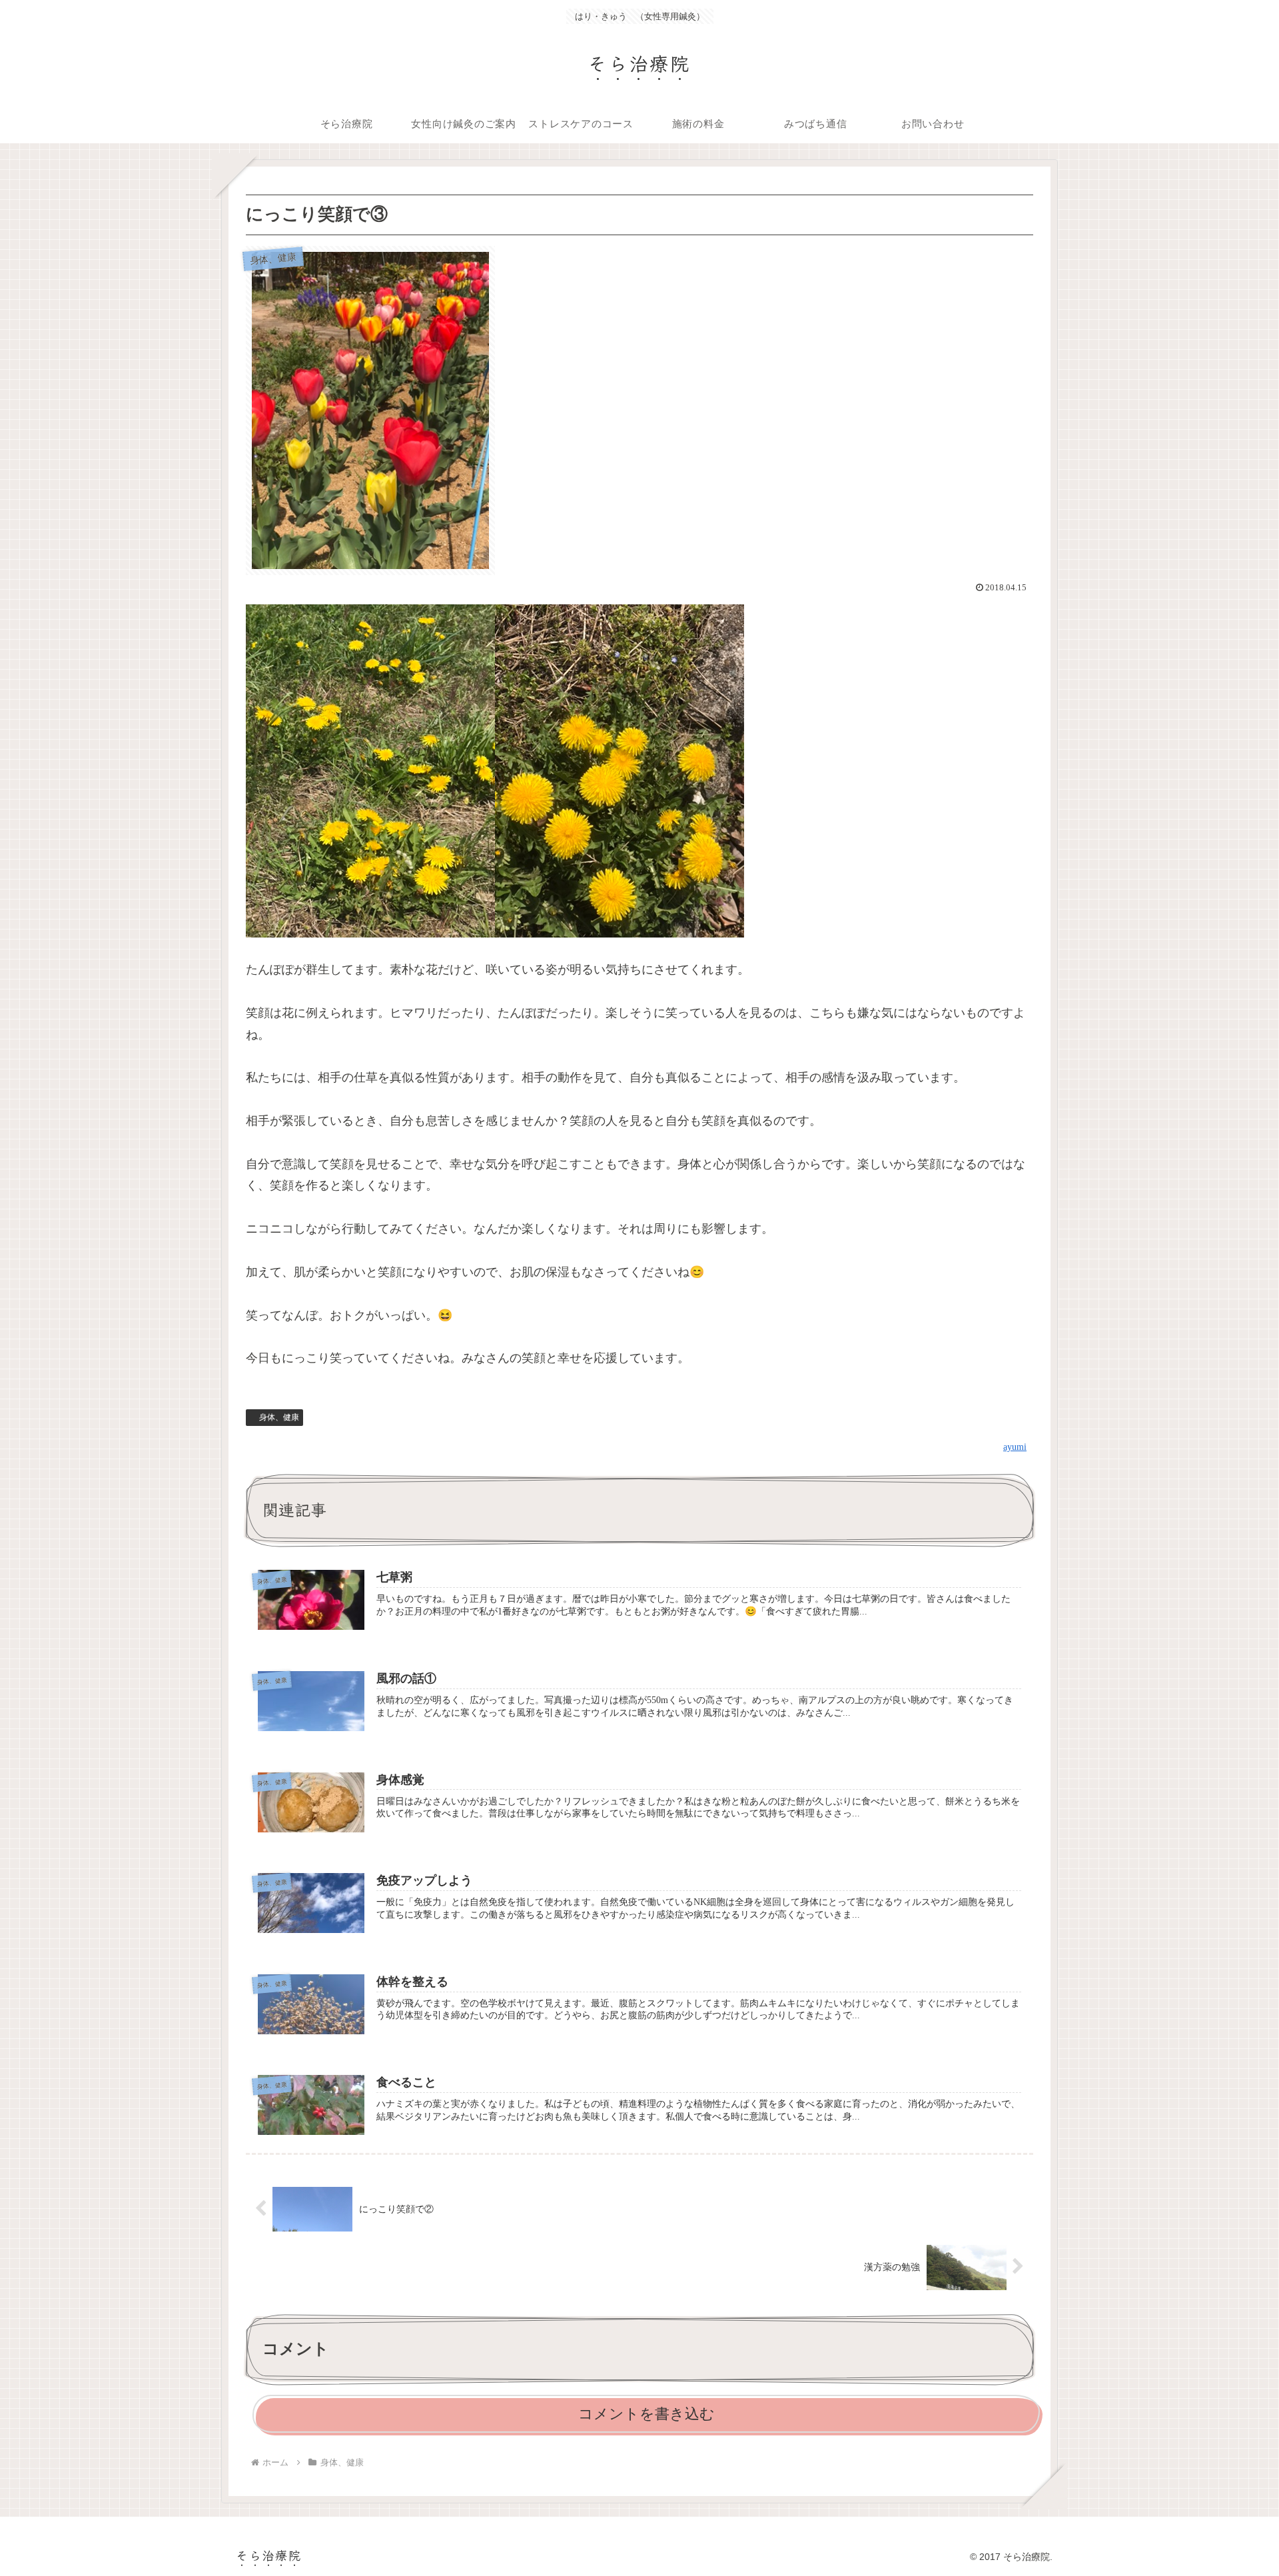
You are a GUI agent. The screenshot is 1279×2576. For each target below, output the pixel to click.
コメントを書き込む (646, 2414)
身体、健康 (279, 1417)
